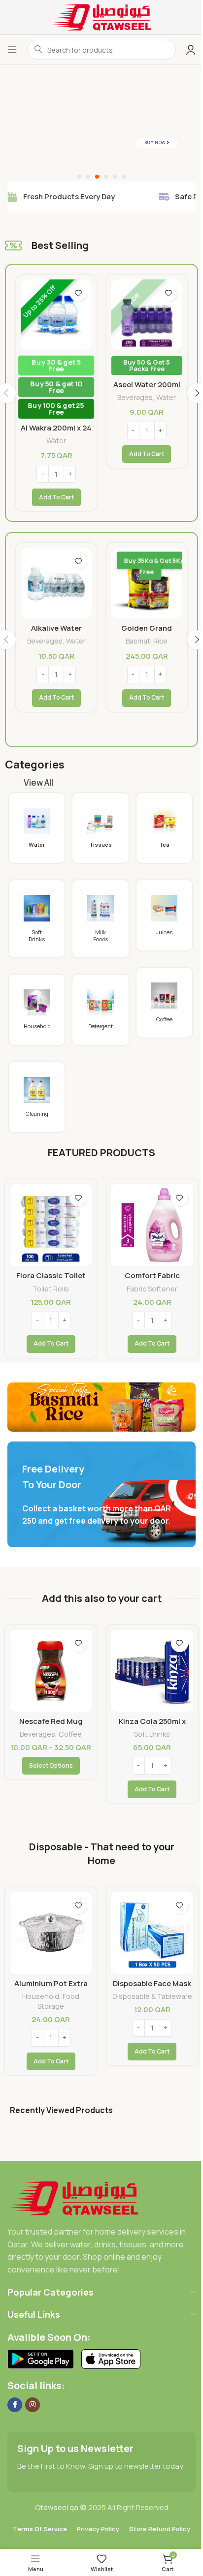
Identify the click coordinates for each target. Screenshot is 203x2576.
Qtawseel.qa (57, 2507)
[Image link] (74, 2197)
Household (41, 1996)
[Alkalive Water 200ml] (56, 583)
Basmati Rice (147, 373)
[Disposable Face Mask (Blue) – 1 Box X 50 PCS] (152, 1933)
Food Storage (58, 2001)
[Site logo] (101, 16)
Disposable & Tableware (152, 1996)
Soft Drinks (152, 1734)
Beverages (44, 397)
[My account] (191, 50)
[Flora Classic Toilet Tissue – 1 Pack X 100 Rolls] (51, 1225)
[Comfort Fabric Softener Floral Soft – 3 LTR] (152, 1225)
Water (75, 397)
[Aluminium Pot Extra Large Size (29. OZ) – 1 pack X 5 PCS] (51, 1933)
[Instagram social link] (33, 2405)
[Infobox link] (37, 828)
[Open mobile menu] (12, 50)
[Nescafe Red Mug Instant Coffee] (51, 1671)
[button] (56, 454)
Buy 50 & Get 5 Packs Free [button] (56, 365)
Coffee (70, 1734)
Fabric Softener (152, 1289)
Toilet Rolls (51, 1289)
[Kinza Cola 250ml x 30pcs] (152, 1671)
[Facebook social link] (15, 2405)
